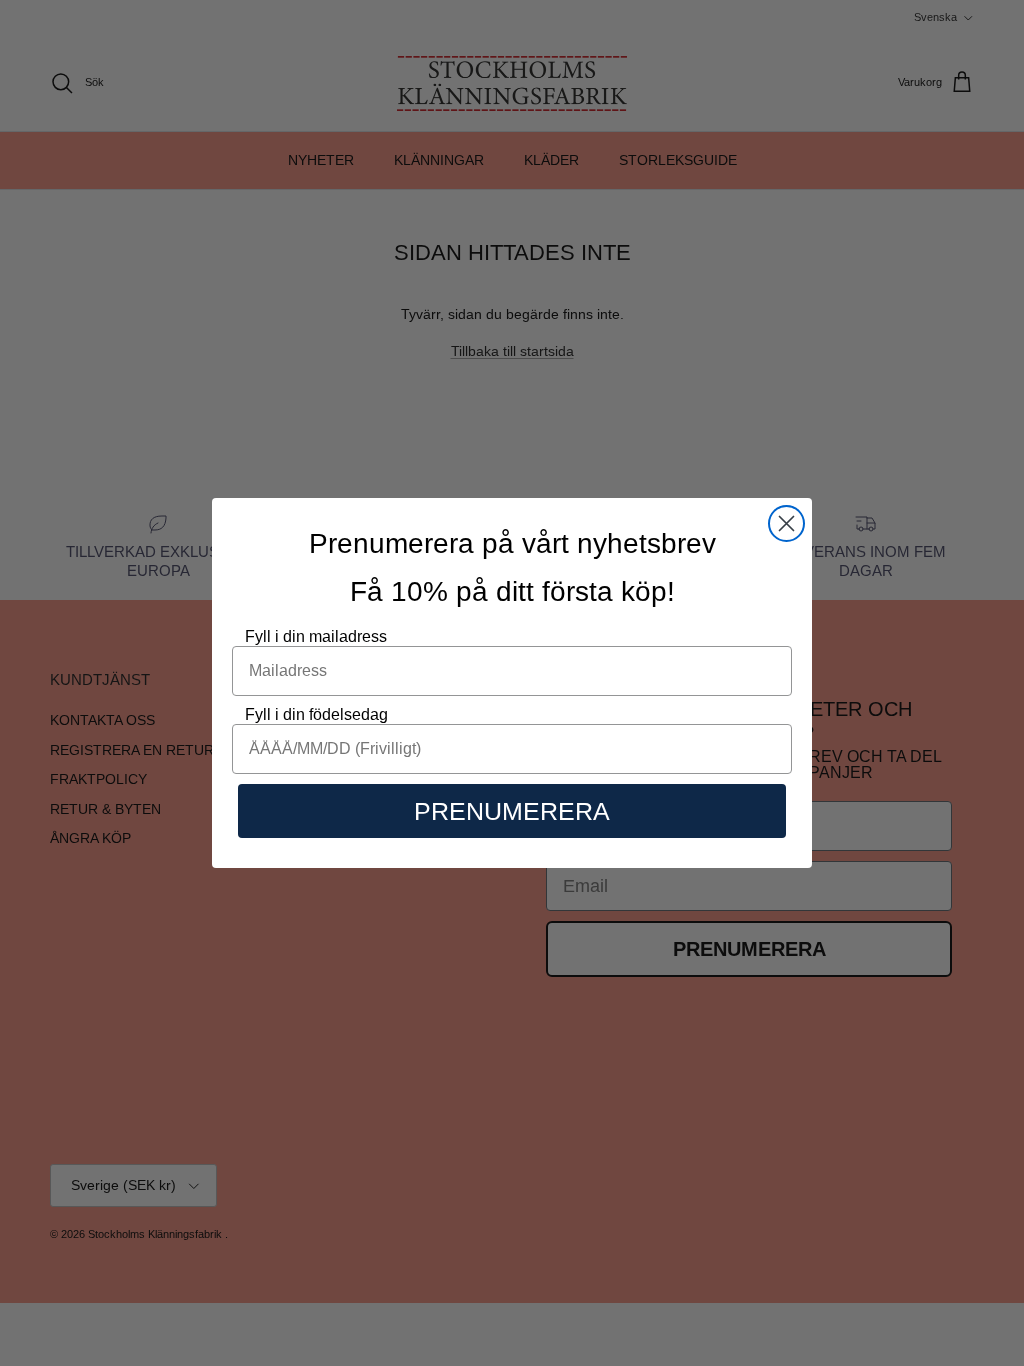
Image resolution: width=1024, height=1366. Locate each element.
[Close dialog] (786, 523)
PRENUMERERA (512, 811)
